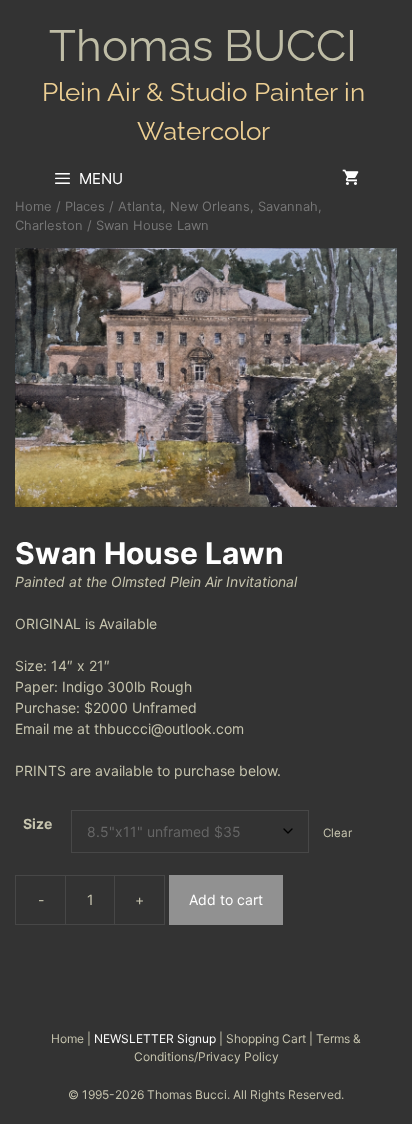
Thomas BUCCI (203, 45)
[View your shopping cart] (350, 179)
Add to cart (226, 899)
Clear (337, 833)
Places (85, 206)
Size (37, 823)
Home (33, 206)
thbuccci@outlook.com (169, 728)
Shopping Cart (266, 1038)
